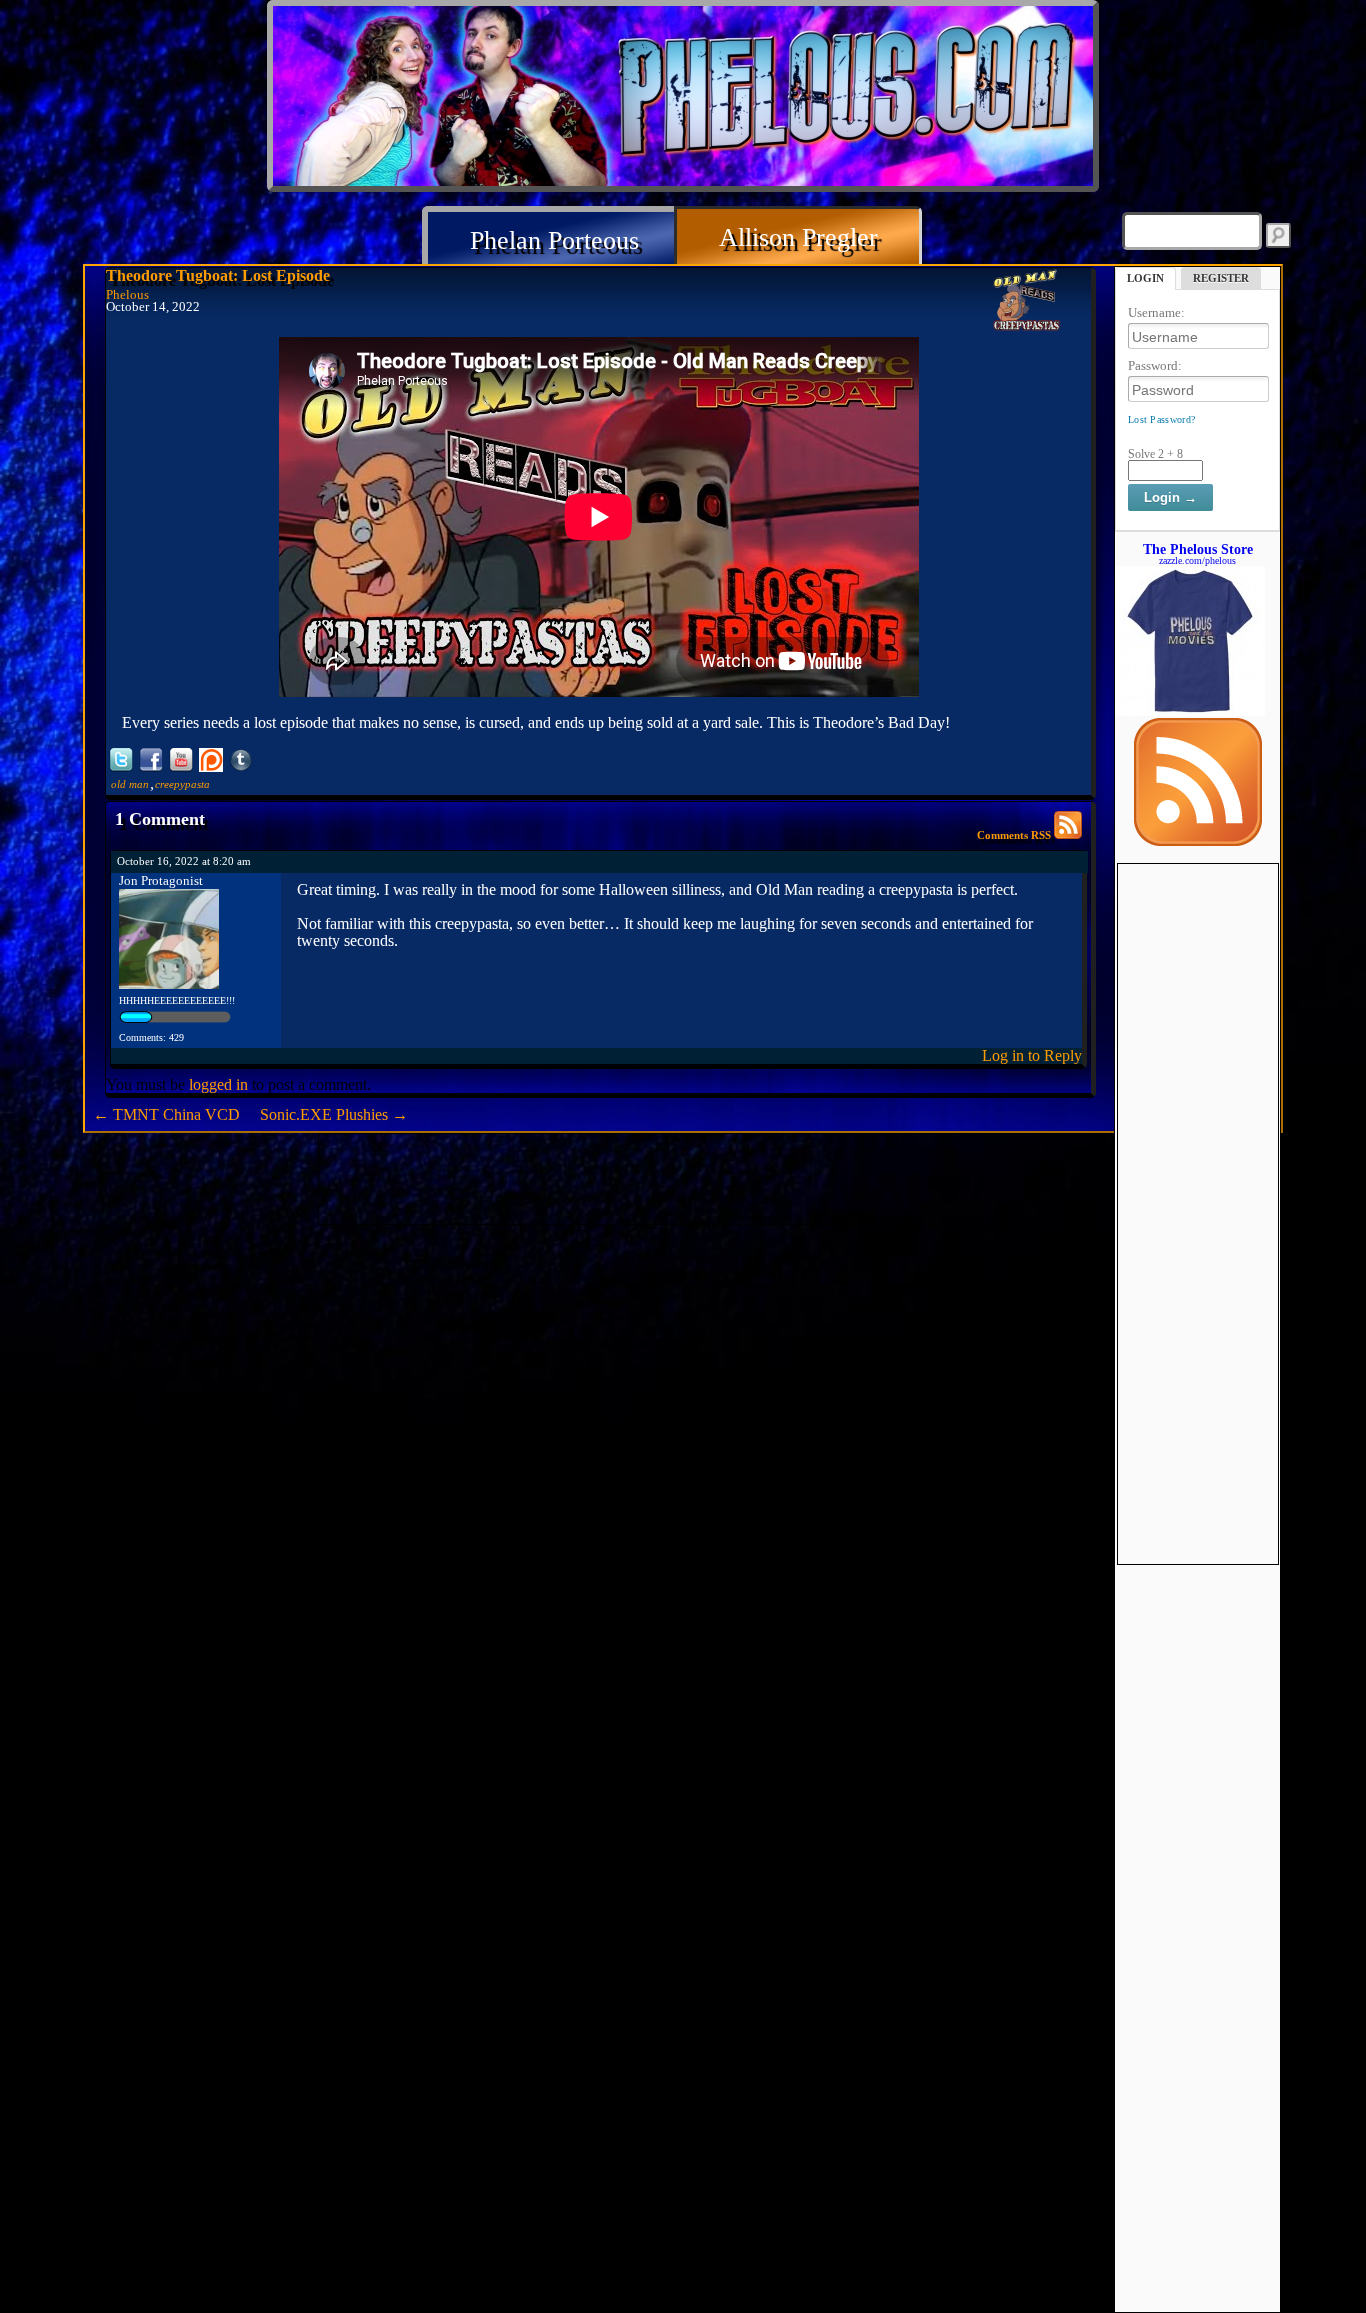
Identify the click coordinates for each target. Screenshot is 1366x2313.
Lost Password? (1161, 419)
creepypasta (182, 784)
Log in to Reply (1032, 1055)
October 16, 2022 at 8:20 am (184, 861)
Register (1221, 278)
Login (1145, 278)
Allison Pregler (798, 237)
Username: (1156, 312)
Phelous (127, 295)
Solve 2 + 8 (1155, 454)
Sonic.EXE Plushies (334, 1114)
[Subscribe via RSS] (1198, 841)
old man (130, 784)
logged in (218, 1084)
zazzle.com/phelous (1197, 560)
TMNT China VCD (166, 1114)
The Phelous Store (1198, 549)
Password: (1155, 365)
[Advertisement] (1198, 1164)
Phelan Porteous (554, 240)
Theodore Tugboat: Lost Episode (218, 275)
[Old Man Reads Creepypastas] (1027, 301)
